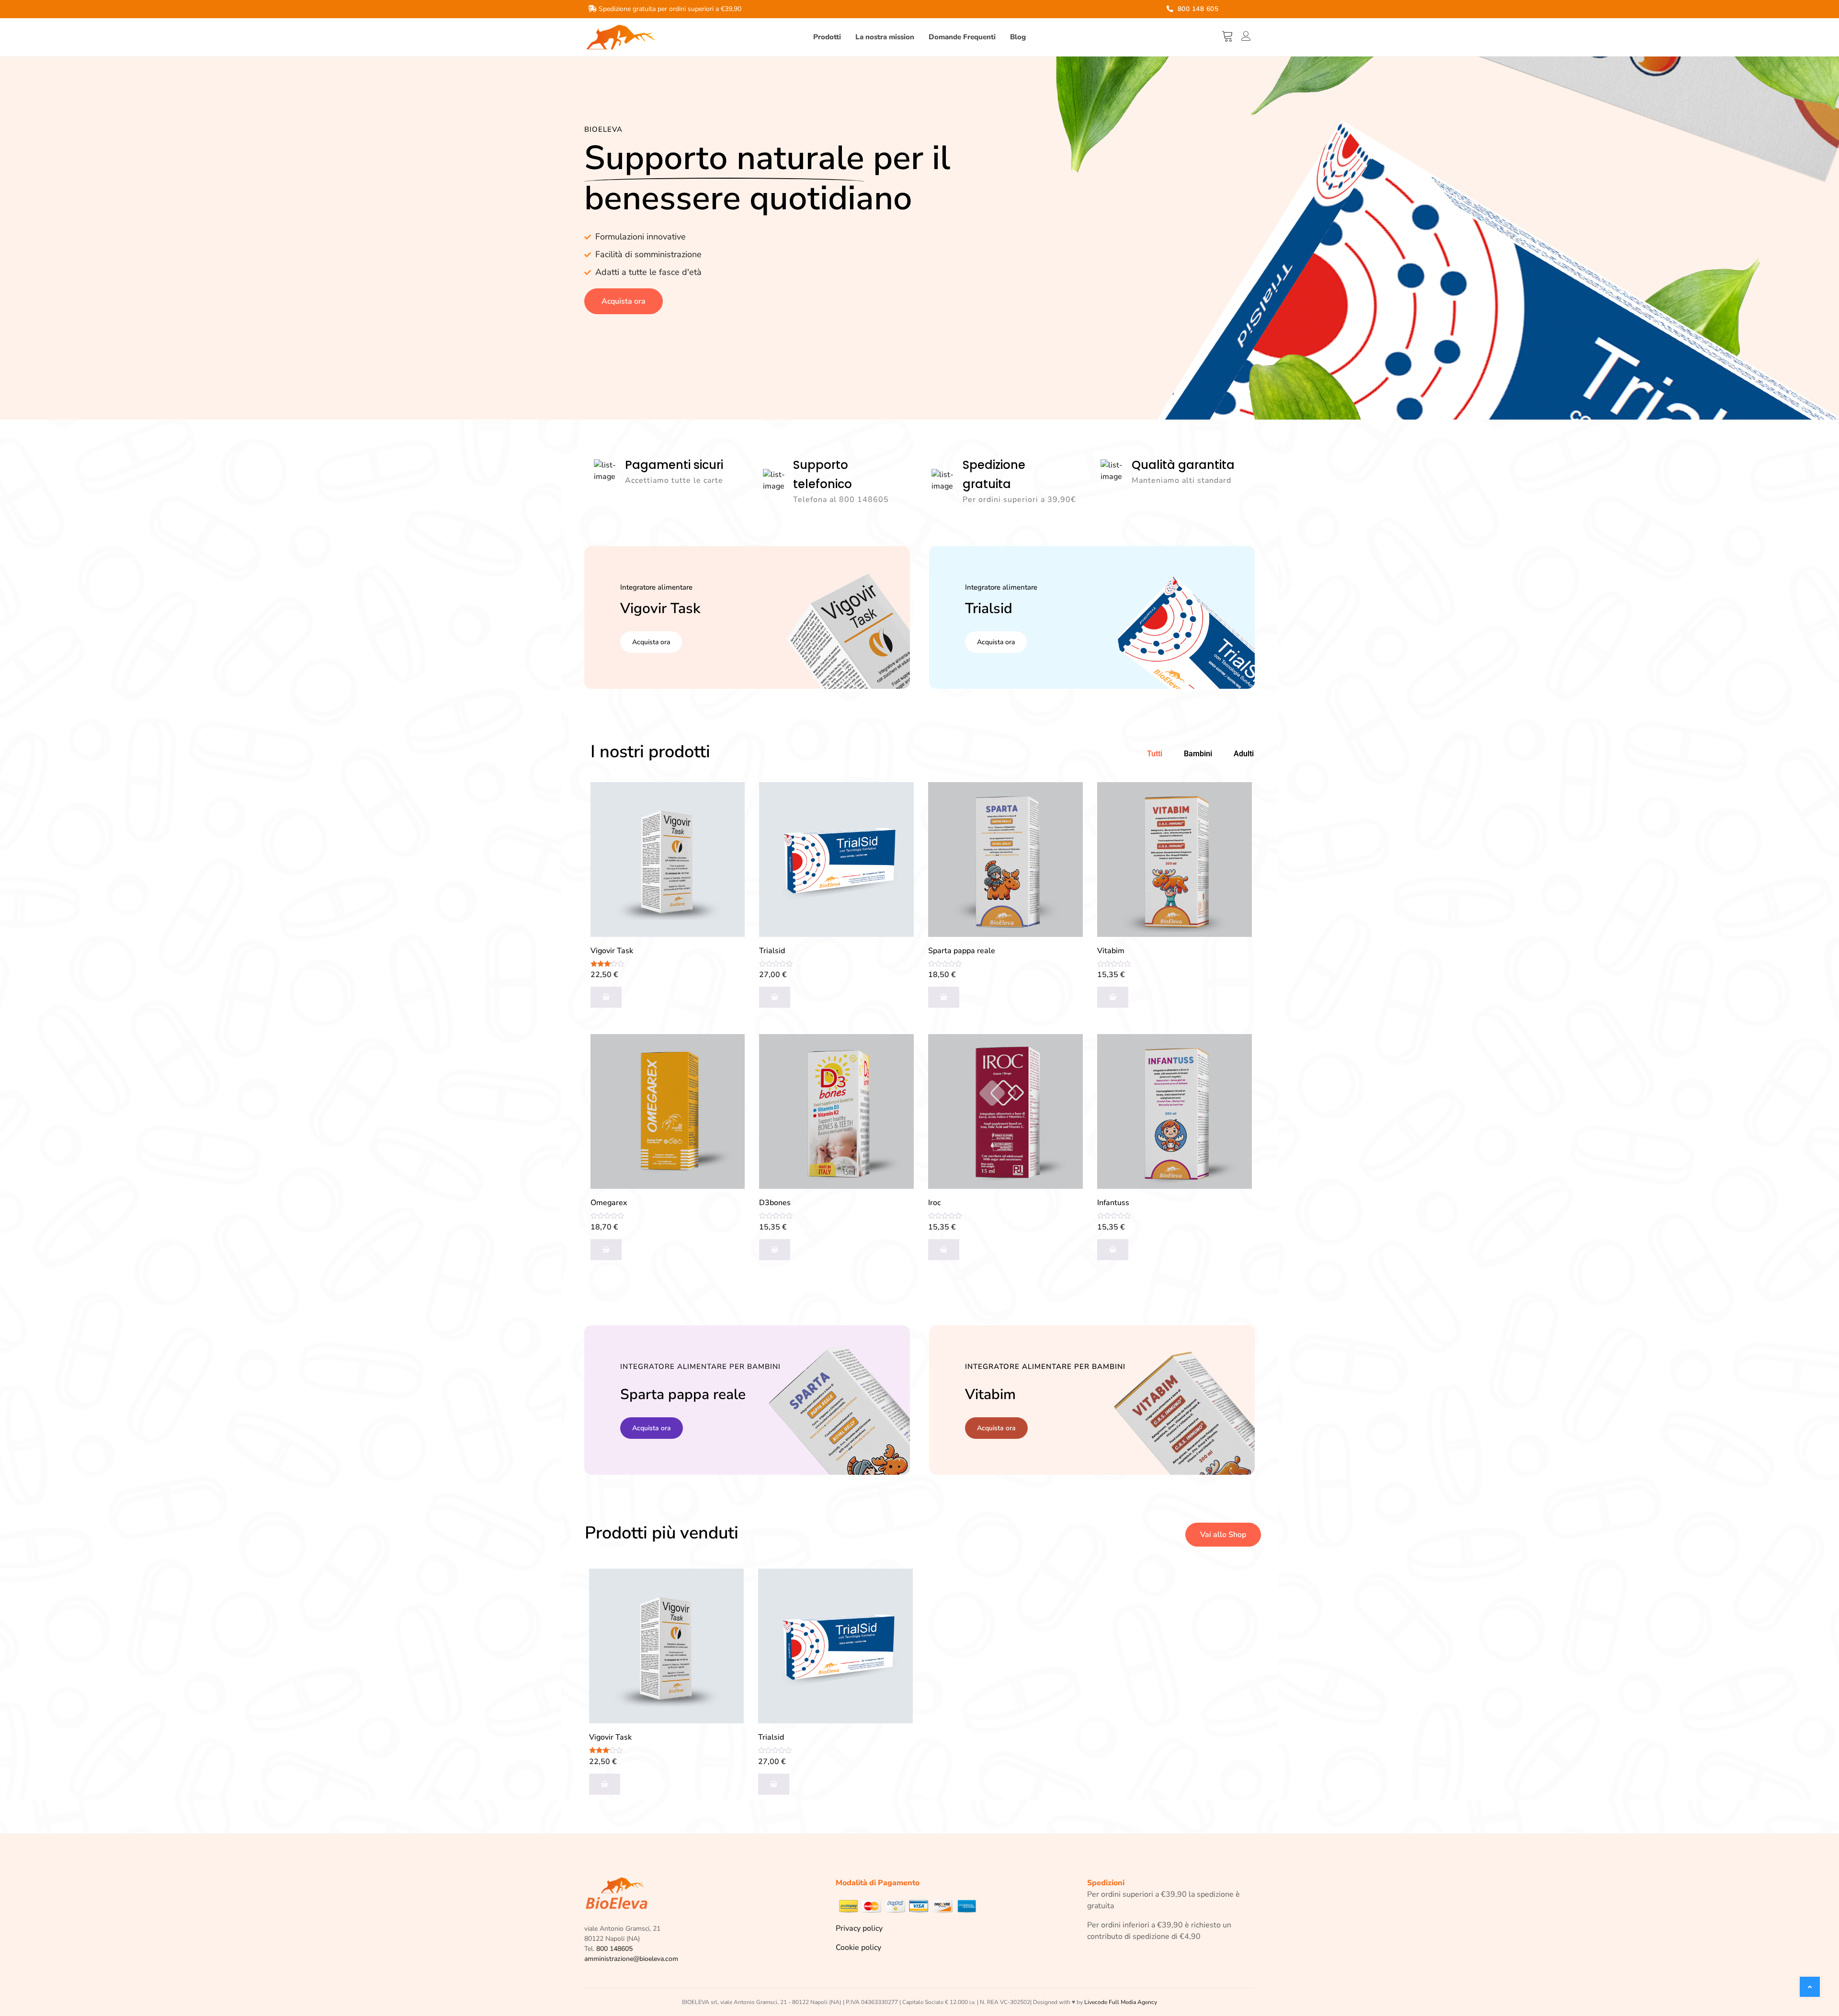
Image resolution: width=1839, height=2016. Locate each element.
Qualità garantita (1183, 465)
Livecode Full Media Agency (1121, 2002)
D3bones (775, 1203)
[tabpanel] (920, 1034)
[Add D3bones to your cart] (775, 1250)
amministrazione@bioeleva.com (631, 1959)
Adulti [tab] (1244, 754)
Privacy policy (859, 1928)
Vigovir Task (612, 951)
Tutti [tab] (1155, 754)
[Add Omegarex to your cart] (606, 1250)
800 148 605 (1197, 9)
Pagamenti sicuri (674, 465)
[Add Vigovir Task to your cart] (606, 997)
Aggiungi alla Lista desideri (729, 846)
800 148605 (614, 1949)
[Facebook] (1230, 10)
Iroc (934, 1203)
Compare (729, 798)
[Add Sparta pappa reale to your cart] (944, 997)
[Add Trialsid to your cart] (775, 997)
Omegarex (609, 1203)
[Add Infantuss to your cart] (1113, 1250)
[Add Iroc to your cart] (944, 1250)
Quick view (729, 822)
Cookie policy (858, 1948)
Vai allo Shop (1223, 1535)
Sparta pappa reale (962, 951)
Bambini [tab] (1198, 754)
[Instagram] (1242, 10)
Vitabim (1111, 951)
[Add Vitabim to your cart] (1113, 997)
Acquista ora (624, 301)
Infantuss (1113, 1203)
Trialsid (772, 951)
